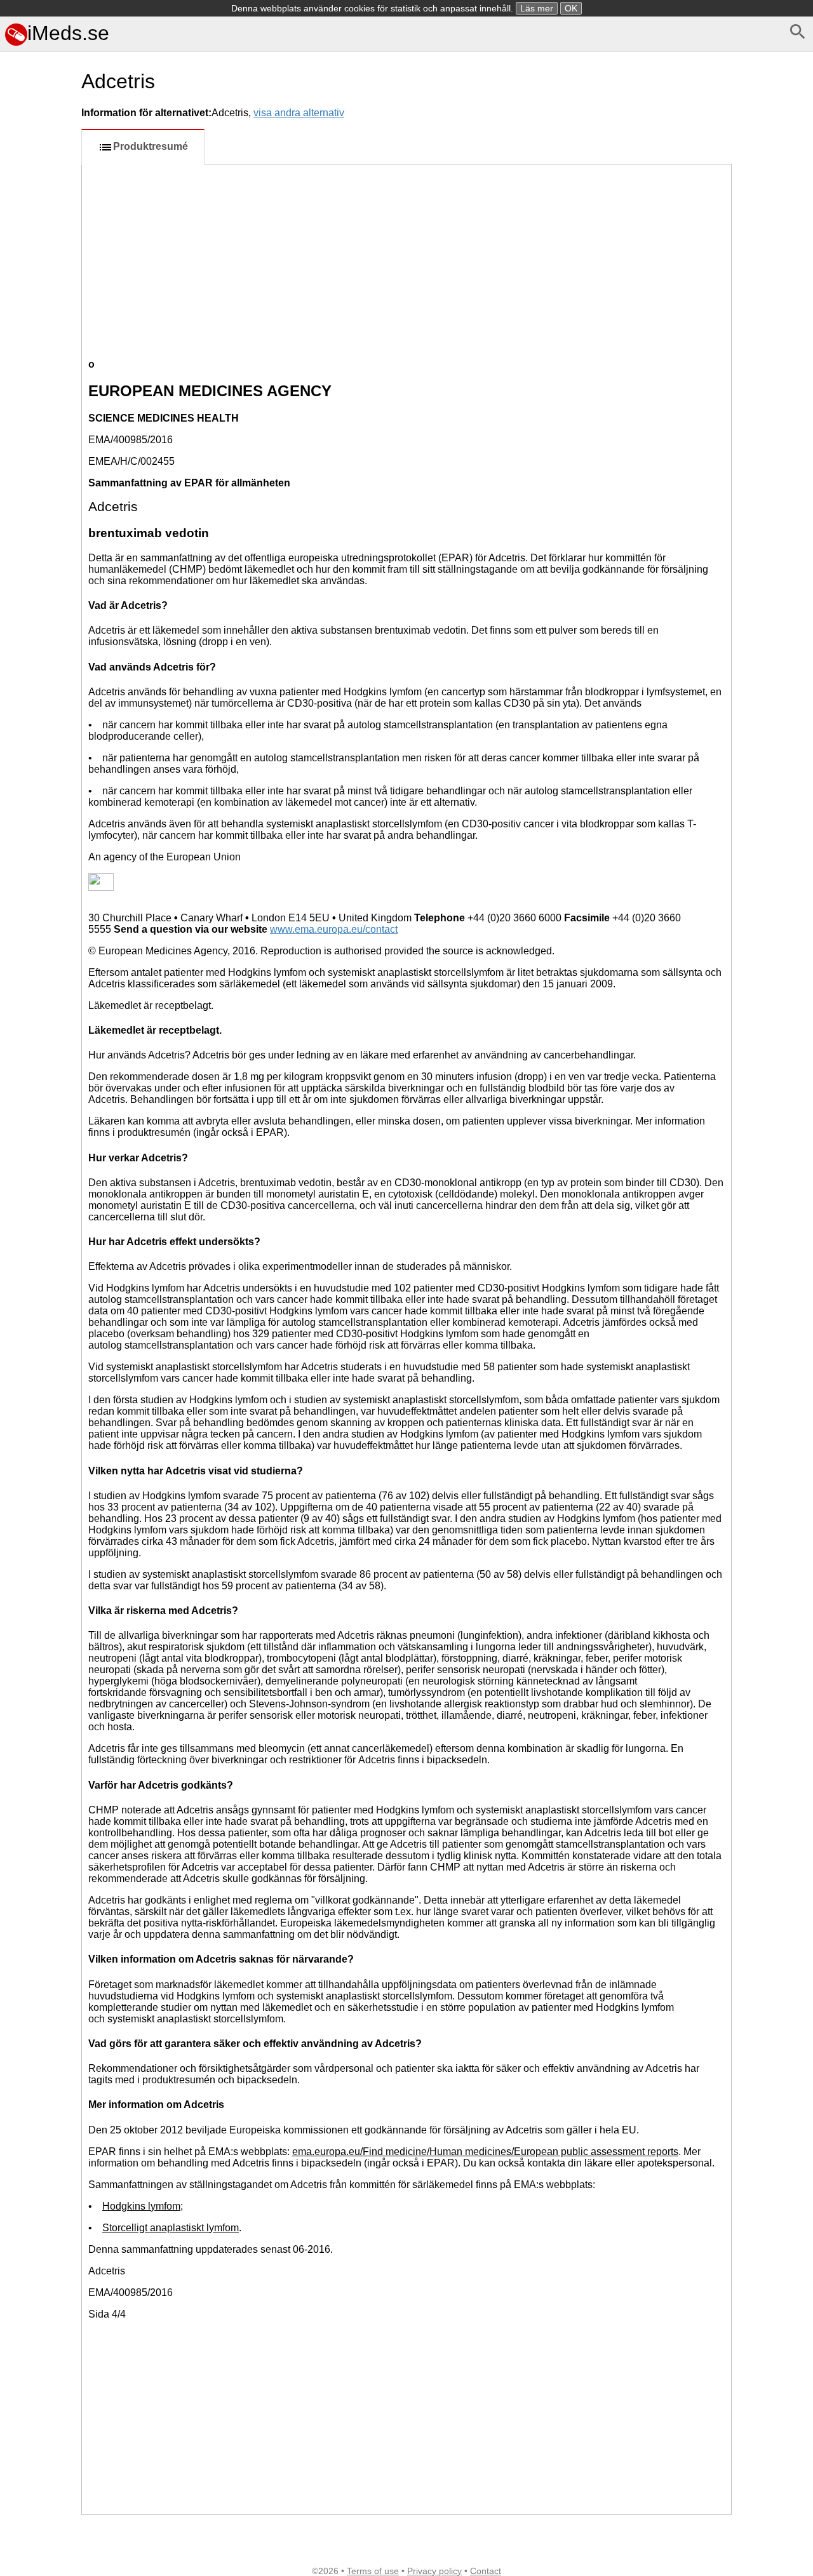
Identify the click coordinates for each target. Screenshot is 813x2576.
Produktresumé (151, 146)
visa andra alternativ (299, 113)
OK (571, 8)
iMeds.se (68, 33)
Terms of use (373, 2571)
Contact (486, 2571)
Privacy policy (434, 2571)
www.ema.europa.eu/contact (334, 929)
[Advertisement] (38, 567)
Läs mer (537, 8)
